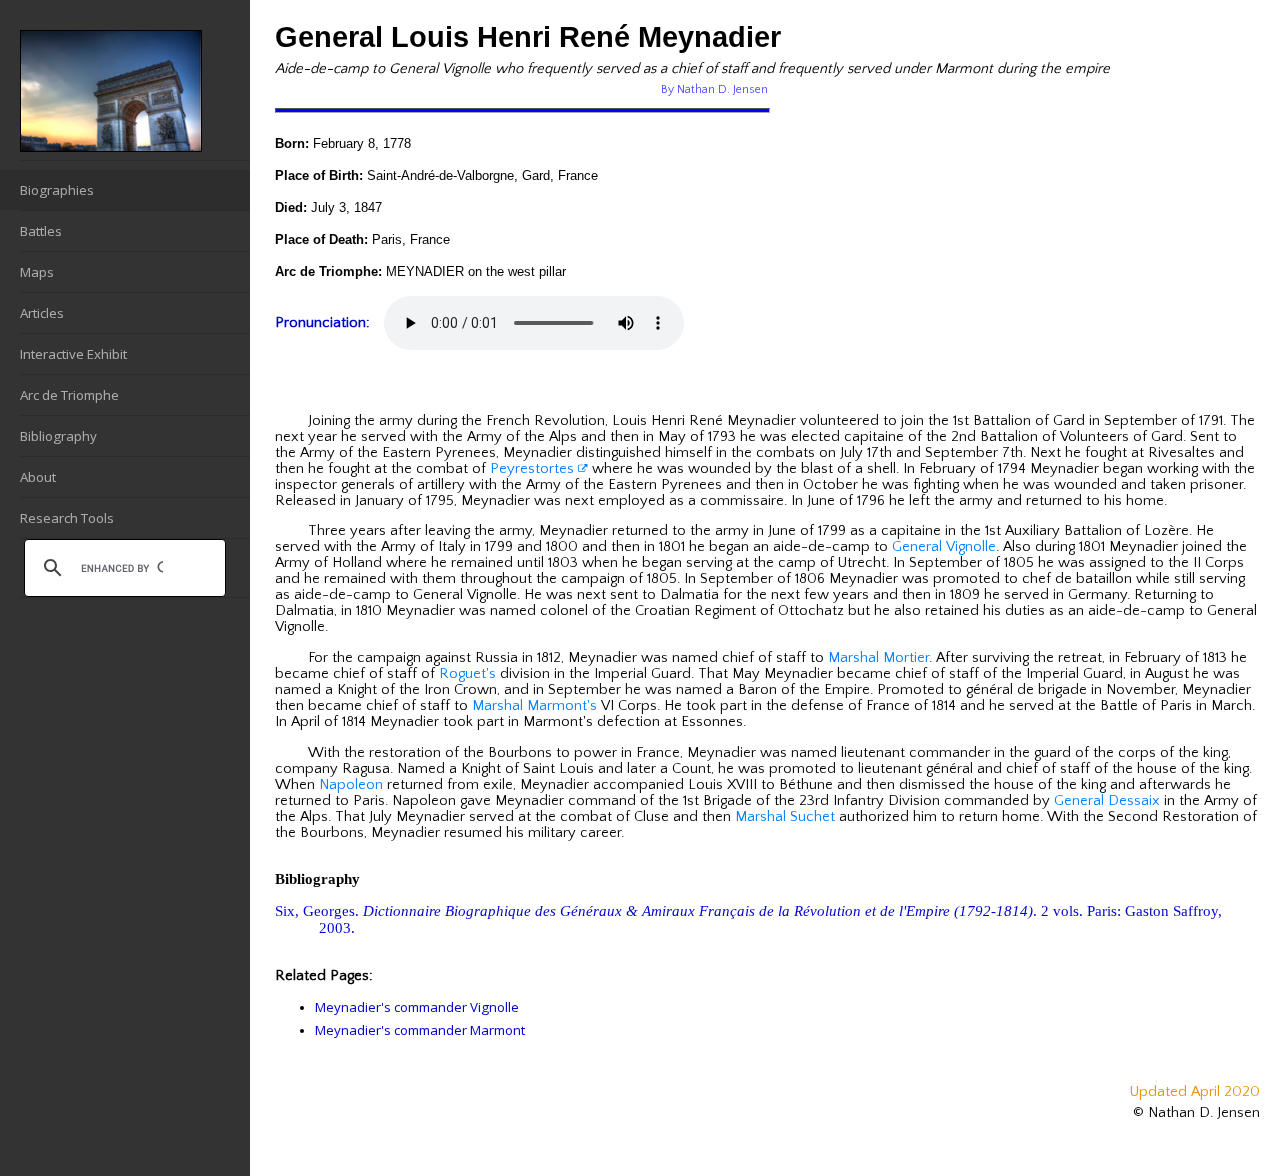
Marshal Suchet (785, 817)
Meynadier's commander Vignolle (417, 1007)
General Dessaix (1107, 801)
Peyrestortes (534, 469)
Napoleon (351, 785)
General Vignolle (944, 547)
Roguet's (467, 674)
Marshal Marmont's (534, 706)
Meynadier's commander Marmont (420, 1030)
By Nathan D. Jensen (714, 89)
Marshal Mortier (878, 658)
